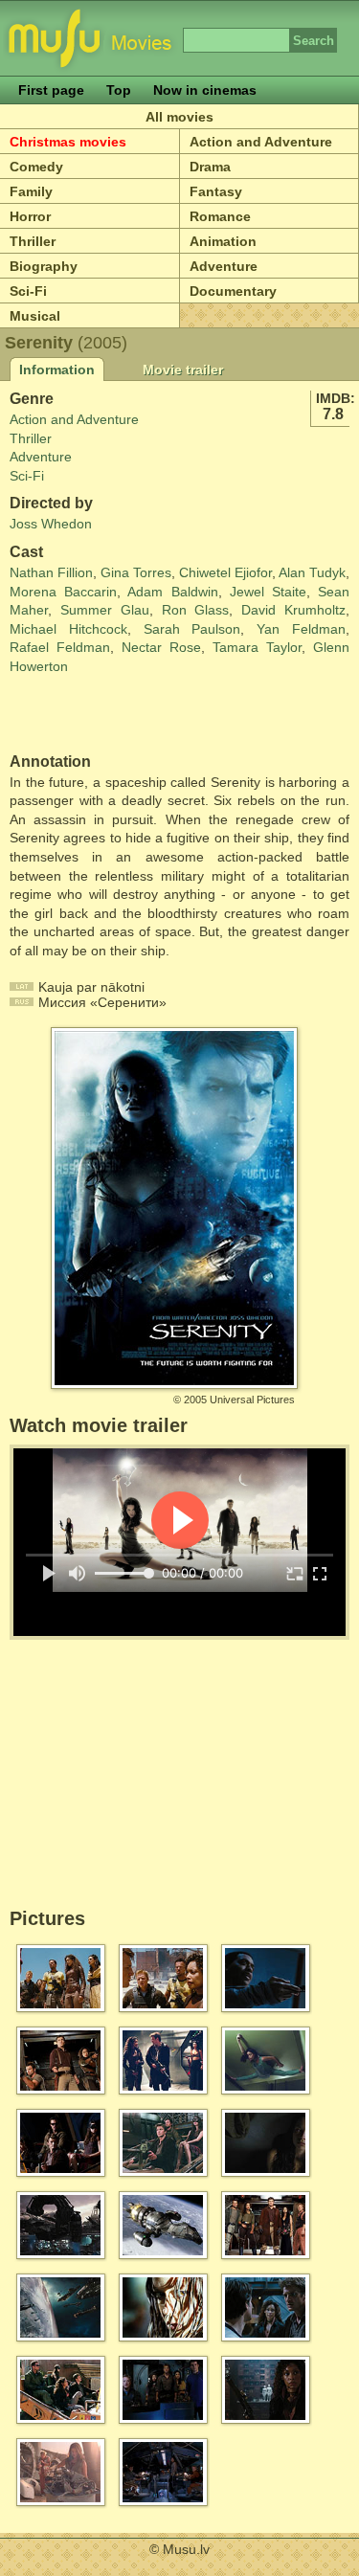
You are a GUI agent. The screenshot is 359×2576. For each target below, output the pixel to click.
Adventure (41, 457)
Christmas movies (68, 142)
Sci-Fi (28, 291)
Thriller (33, 241)
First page (51, 90)
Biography (44, 266)
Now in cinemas (205, 90)
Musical (35, 316)
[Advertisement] (122, 715)
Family (31, 191)
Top (119, 90)
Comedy (36, 167)
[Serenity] (174, 1380)
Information (57, 370)
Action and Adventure (74, 419)
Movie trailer (183, 370)
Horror (30, 216)
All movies (179, 117)
